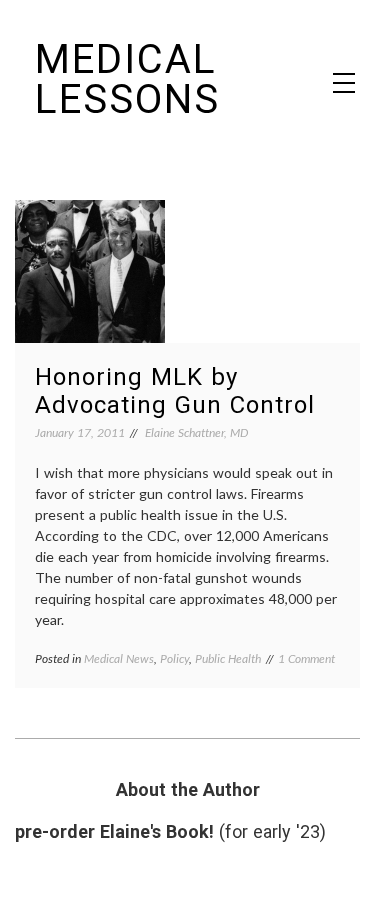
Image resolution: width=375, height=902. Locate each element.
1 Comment (306, 658)
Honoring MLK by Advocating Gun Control (175, 391)
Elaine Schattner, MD (196, 432)
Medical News (119, 658)
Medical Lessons (127, 79)
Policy (174, 658)
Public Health (228, 658)
